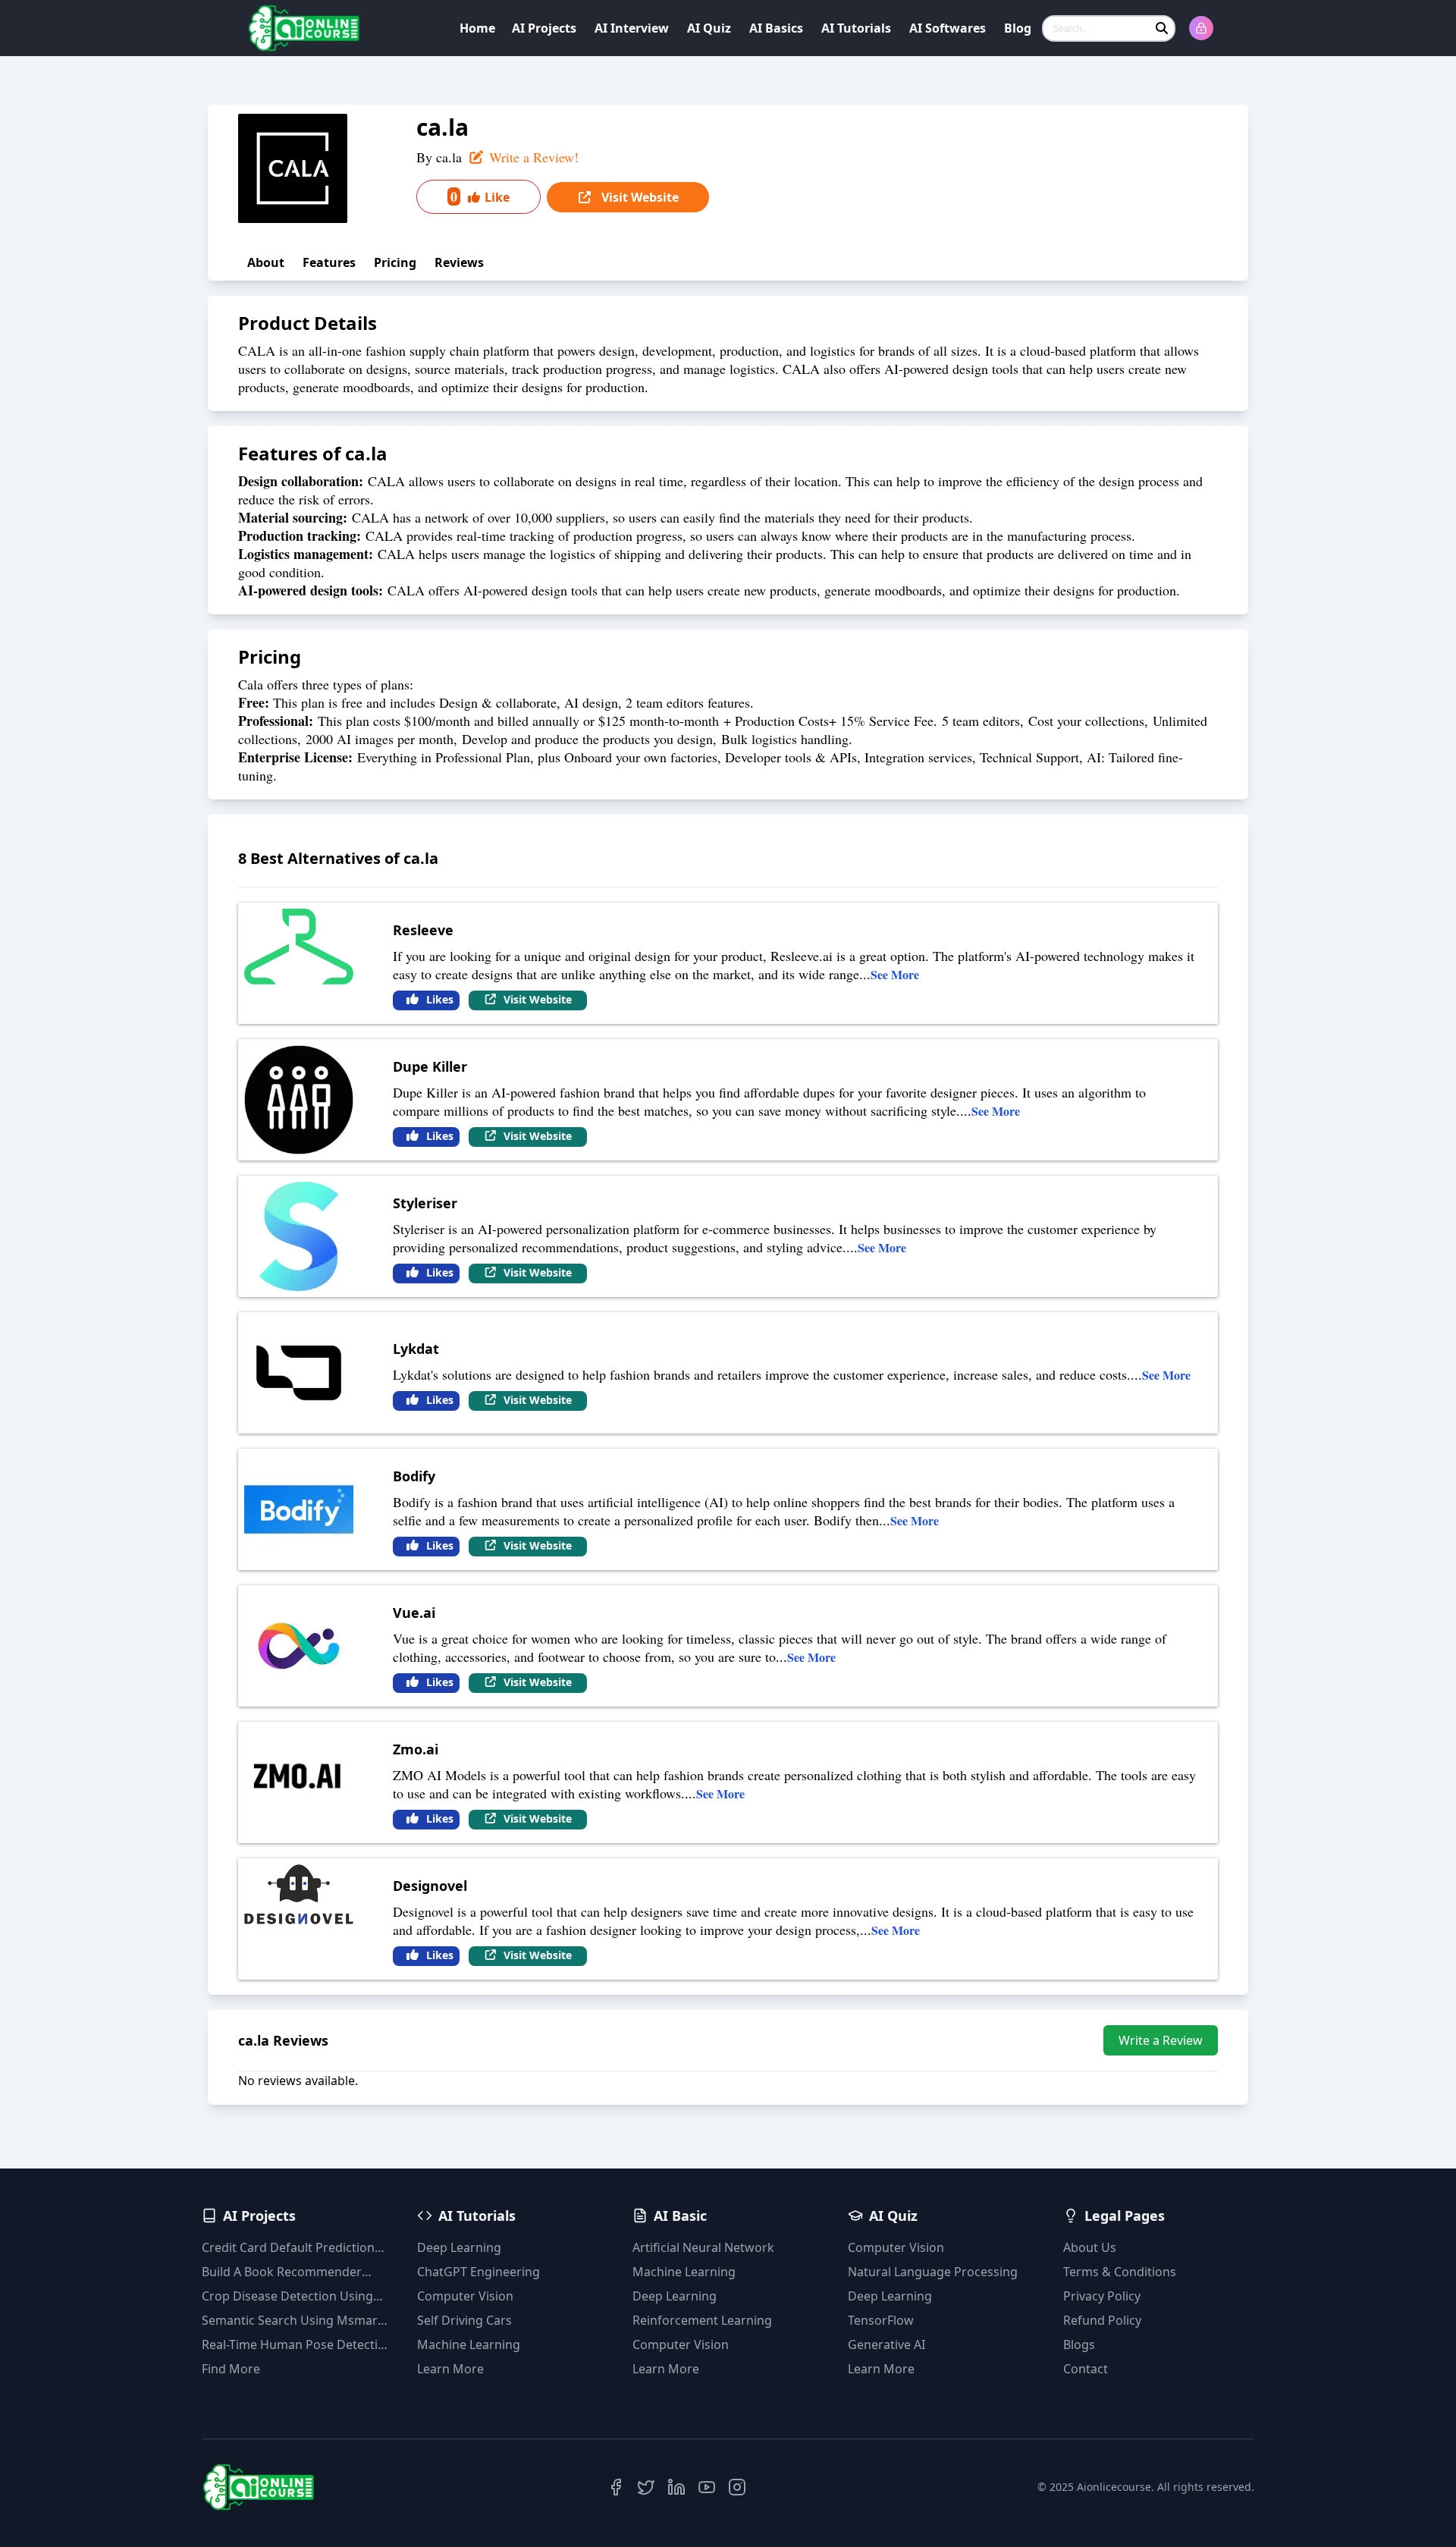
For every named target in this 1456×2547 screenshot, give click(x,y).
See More (895, 974)
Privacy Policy (1102, 2296)
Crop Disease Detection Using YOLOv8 (287, 2296)
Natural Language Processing (933, 2272)
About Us (1090, 2247)
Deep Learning (459, 2247)
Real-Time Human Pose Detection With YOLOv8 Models (297, 2345)
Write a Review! (532, 157)
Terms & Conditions (1120, 2272)
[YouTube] (707, 2487)
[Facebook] (616, 2487)
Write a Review (1161, 2040)
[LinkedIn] (676, 2487)
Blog (1018, 28)
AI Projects (544, 28)
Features (329, 262)
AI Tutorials (856, 28)
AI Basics (776, 28)
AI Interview (632, 28)
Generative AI (886, 2344)
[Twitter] (646, 2487)
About (266, 262)
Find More (231, 2369)
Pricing (395, 262)
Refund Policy (1102, 2320)
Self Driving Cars (464, 2320)
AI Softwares (948, 28)
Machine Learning (469, 2344)
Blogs (1079, 2344)
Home (477, 28)
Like (480, 196)
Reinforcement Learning (702, 2320)
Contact (1086, 2369)
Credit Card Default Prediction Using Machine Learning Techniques (288, 2248)
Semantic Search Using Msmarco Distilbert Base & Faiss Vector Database (297, 2321)
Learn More (450, 2369)
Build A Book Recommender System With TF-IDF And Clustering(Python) (282, 2272)
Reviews (459, 262)
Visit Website (639, 197)
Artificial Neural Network (703, 2247)
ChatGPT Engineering (479, 2272)
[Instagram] (737, 2487)
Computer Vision (465, 2296)
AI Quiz (709, 28)
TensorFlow (881, 2320)
